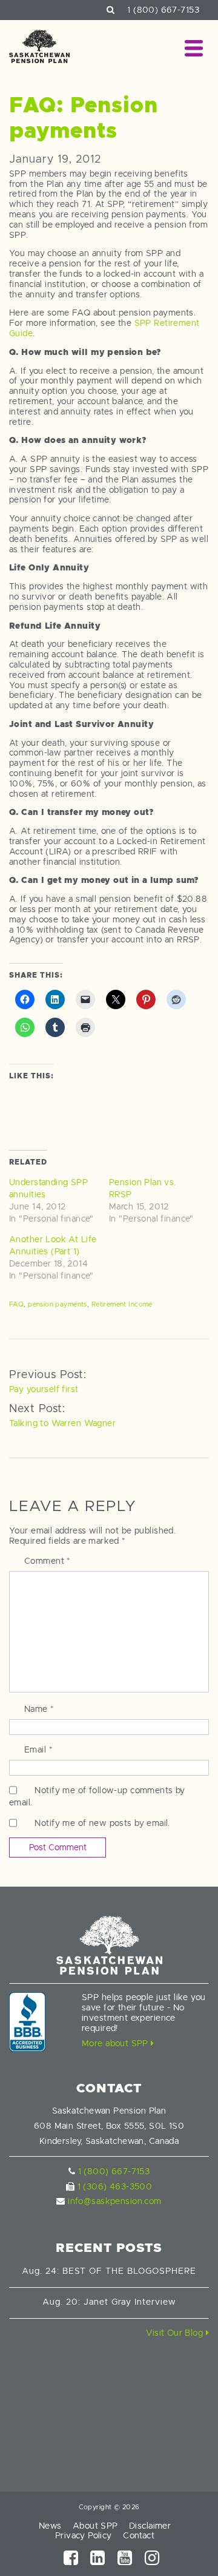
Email (38, 1749)
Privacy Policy (84, 2535)
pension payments (58, 1304)
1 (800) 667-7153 (163, 10)
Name (39, 1709)
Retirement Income (122, 1304)
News (50, 2526)
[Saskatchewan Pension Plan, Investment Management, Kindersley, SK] (27, 2022)
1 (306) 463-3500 (115, 2186)
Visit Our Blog (176, 2333)
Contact (139, 2535)
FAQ (16, 1304)
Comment (48, 1561)
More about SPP (116, 2043)
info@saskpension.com (114, 2201)
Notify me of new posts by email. (102, 1823)
